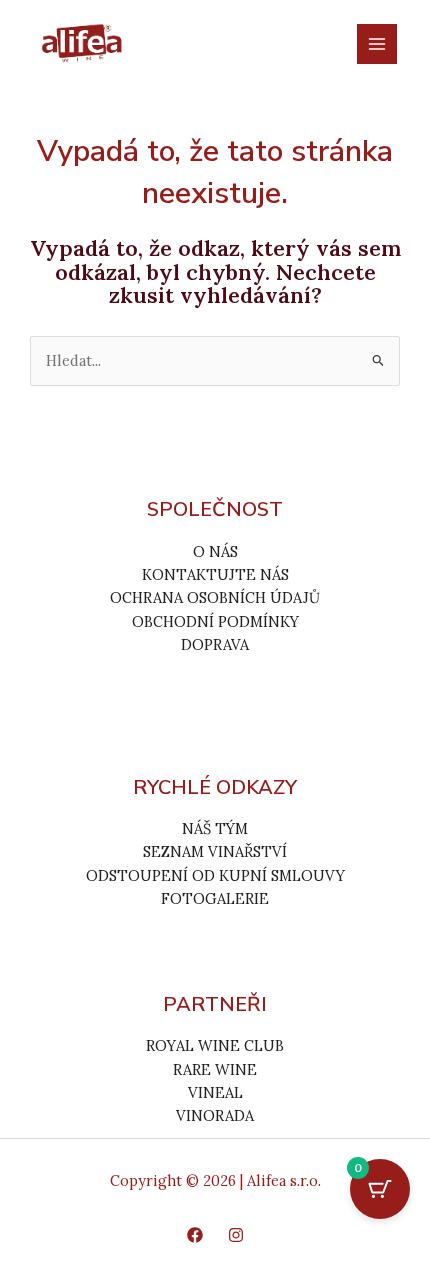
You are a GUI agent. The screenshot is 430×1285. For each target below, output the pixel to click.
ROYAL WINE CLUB (215, 1045)
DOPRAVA (215, 644)
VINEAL (215, 1092)
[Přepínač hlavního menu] (377, 44)
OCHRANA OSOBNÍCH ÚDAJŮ (215, 597)
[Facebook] (195, 1235)
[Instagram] (236, 1235)
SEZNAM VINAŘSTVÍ (215, 851)
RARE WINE (215, 1069)
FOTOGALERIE (215, 898)
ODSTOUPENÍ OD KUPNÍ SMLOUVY (215, 875)
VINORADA (215, 1115)
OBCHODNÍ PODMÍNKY (215, 621)
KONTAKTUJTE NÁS (215, 574)
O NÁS (215, 551)
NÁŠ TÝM (215, 828)
